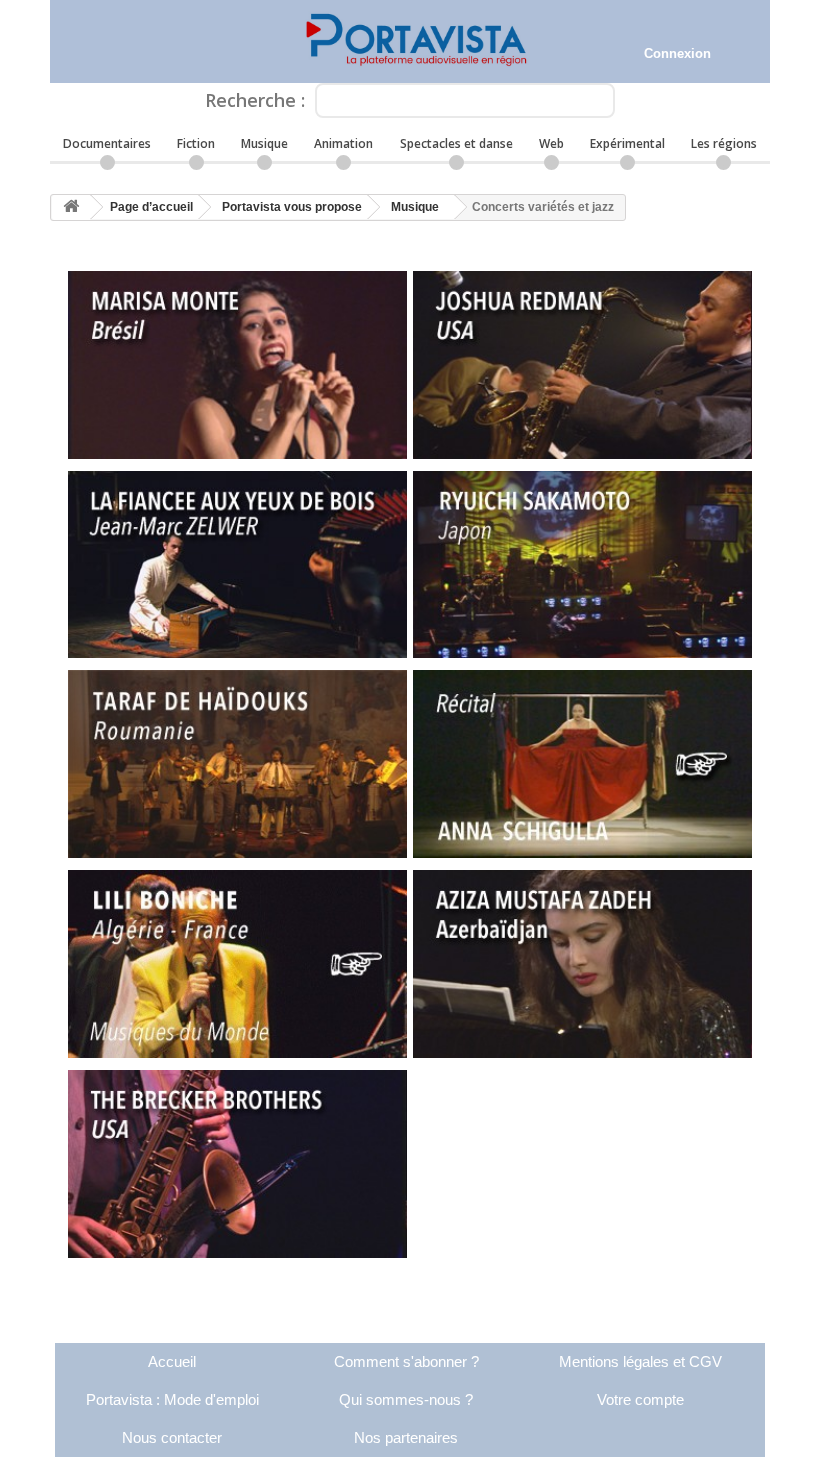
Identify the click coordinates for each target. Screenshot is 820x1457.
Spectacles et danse (456, 143)
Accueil (172, 1361)
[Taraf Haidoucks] (237, 764)
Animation (343, 143)
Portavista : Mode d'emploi (172, 1399)
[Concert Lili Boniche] (237, 964)
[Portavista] (410, 41)
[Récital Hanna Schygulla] (582, 764)
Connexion (677, 53)
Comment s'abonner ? (406, 1361)
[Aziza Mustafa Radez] (582, 964)
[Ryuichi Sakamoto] (582, 565)
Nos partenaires (406, 1437)
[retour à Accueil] (71, 207)
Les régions (724, 143)
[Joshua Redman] (582, 365)
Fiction (196, 143)
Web (551, 143)
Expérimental (627, 143)
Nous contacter (172, 1437)
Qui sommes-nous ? (406, 1399)
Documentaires (107, 143)
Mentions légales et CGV (640, 1361)
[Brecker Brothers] (237, 1164)
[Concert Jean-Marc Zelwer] (237, 565)
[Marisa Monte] (237, 365)
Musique (264, 143)
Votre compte (640, 1399)
